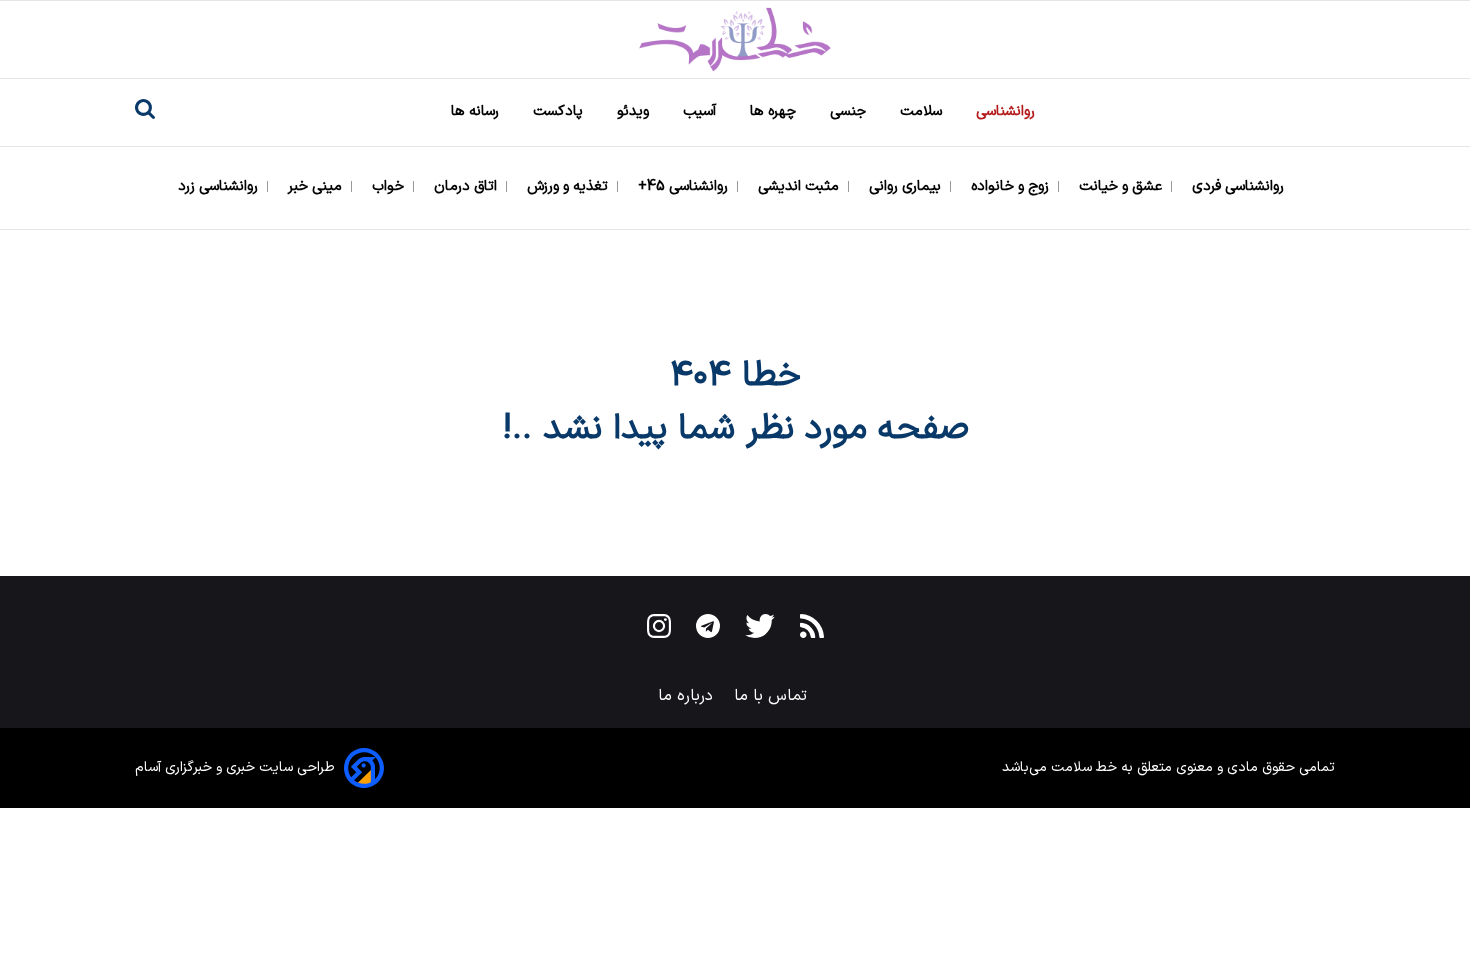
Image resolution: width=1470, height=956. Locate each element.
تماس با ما (773, 696)
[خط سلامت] (735, 39)
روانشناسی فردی (1240, 186)
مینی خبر (317, 186)
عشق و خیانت (1122, 186)
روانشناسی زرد (220, 186)
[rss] (812, 630)
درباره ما (688, 696)
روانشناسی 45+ (685, 186)
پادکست (560, 111)
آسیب (701, 111)
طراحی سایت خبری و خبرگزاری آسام (235, 767)
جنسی (850, 111)
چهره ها (775, 111)
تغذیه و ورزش (569, 186)
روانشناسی (1007, 111)
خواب (390, 186)
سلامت (923, 111)
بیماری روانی (907, 186)
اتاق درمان (467, 186)
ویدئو (635, 111)
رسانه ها (477, 111)
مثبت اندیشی (800, 186)
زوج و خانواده (1012, 186)
